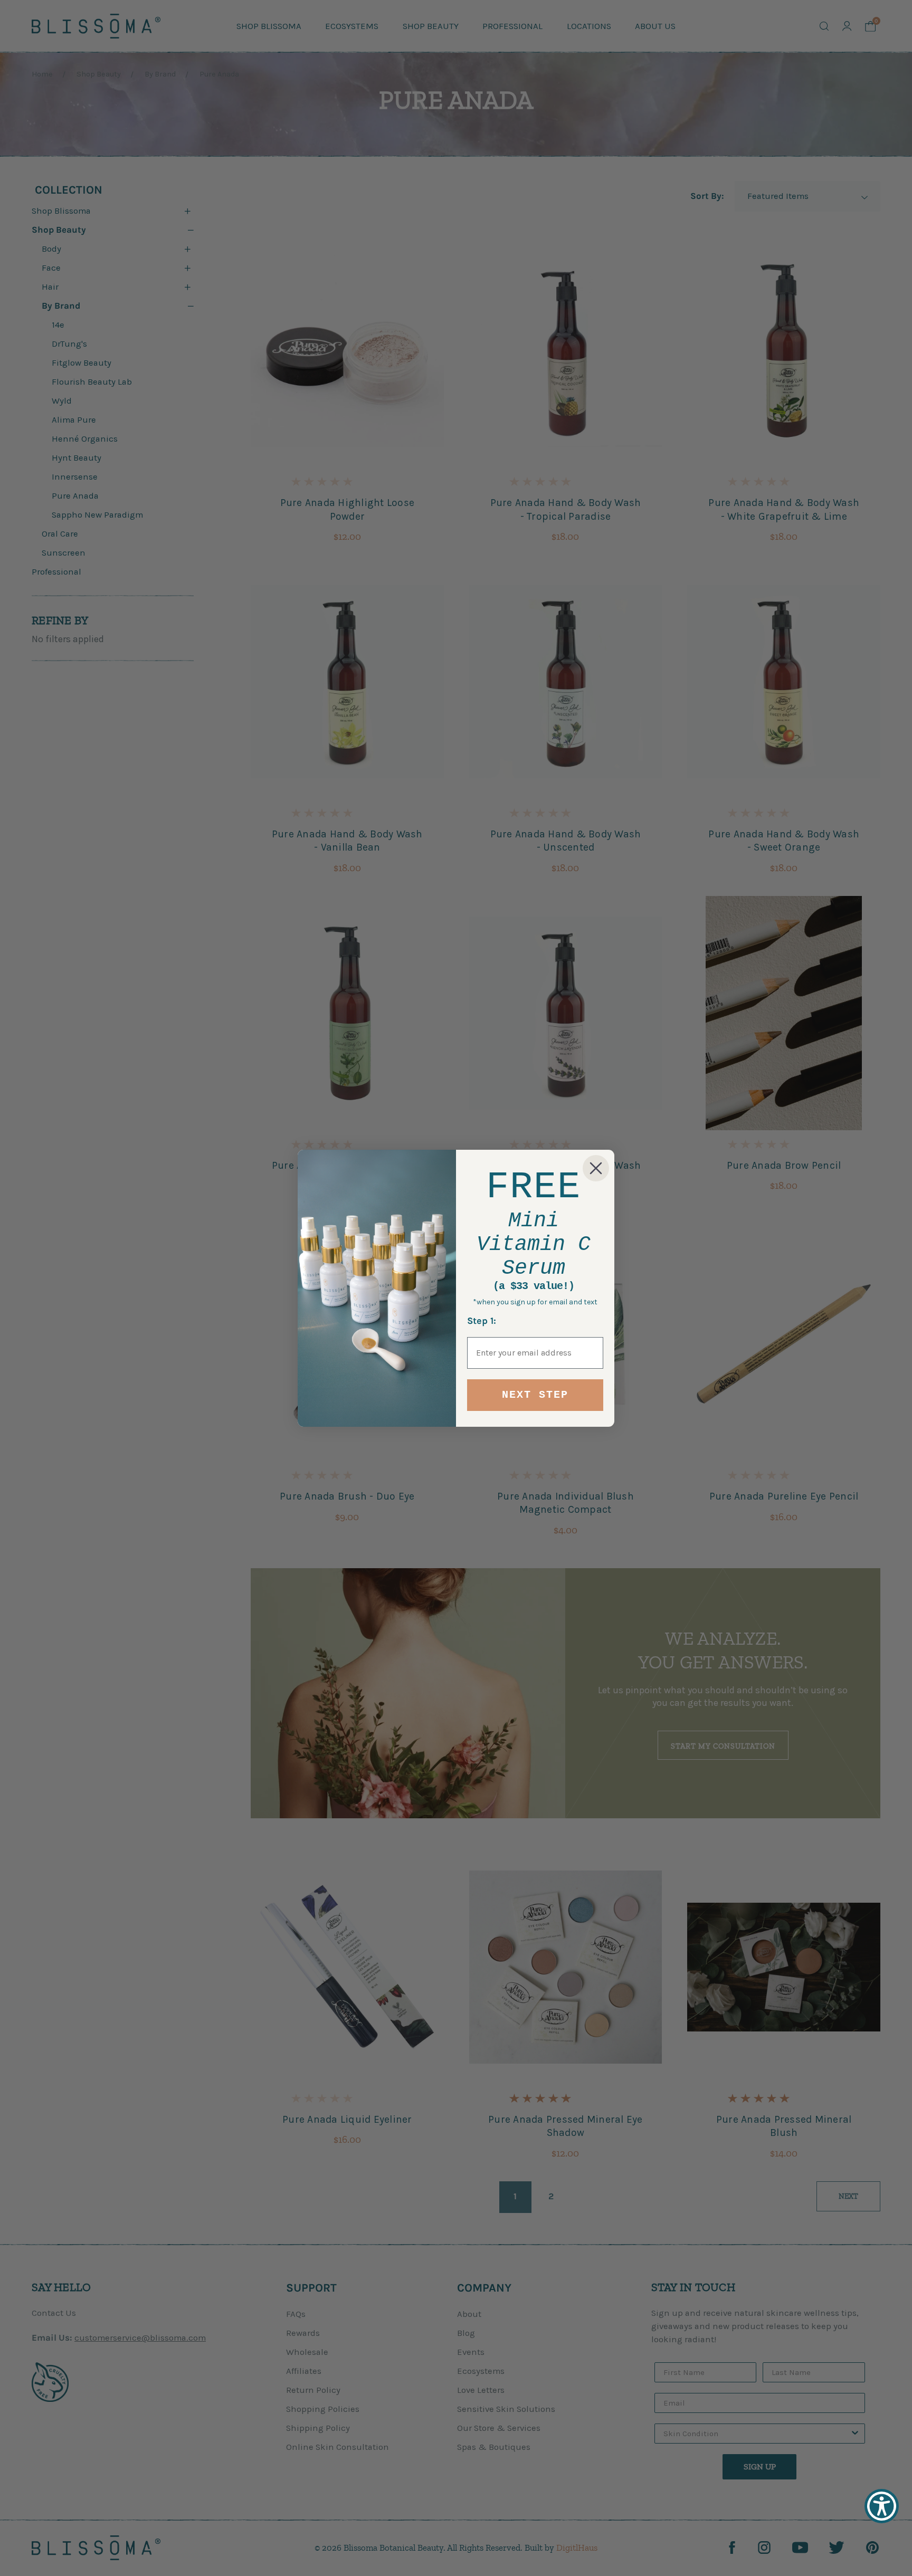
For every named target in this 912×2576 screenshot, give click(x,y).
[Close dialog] (596, 1168)
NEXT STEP (535, 1395)
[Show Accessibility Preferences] (882, 2506)
